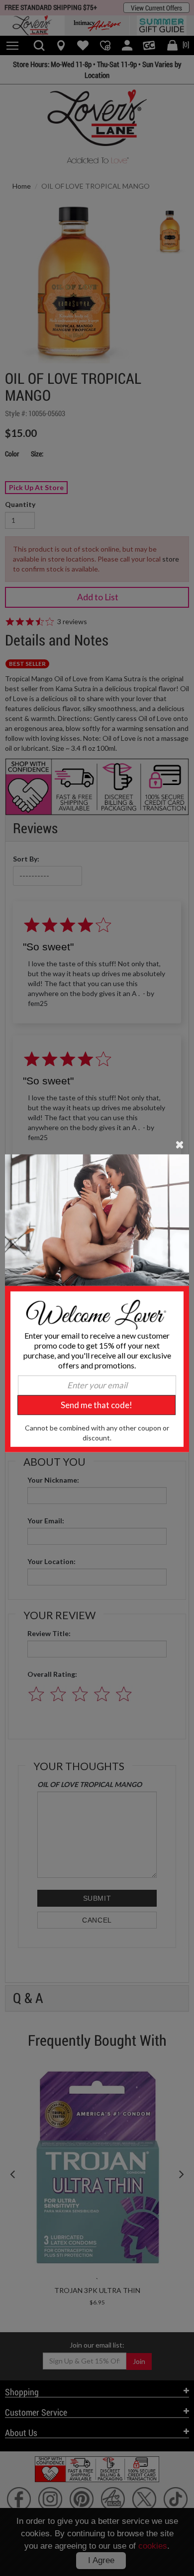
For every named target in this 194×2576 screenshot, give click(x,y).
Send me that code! (97, 1405)
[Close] (180, 1144)
